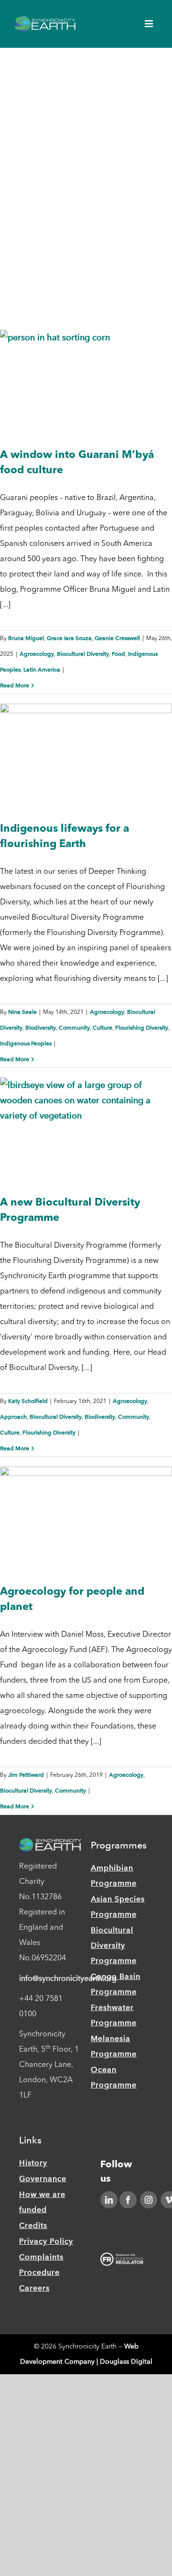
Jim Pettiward (26, 1775)
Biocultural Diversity (83, 654)
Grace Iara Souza (69, 638)
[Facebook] (128, 2200)
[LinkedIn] (109, 2200)
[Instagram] (149, 2200)
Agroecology (37, 654)
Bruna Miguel (26, 638)
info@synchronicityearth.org (68, 1978)
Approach (13, 1417)
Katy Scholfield (28, 1401)
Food (118, 654)
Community (74, 1028)
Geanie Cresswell (117, 638)
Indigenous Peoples (26, 1043)
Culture (102, 1028)
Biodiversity (41, 1028)
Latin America (42, 670)
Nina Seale (22, 1012)
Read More (15, 685)
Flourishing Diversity (142, 1028)
